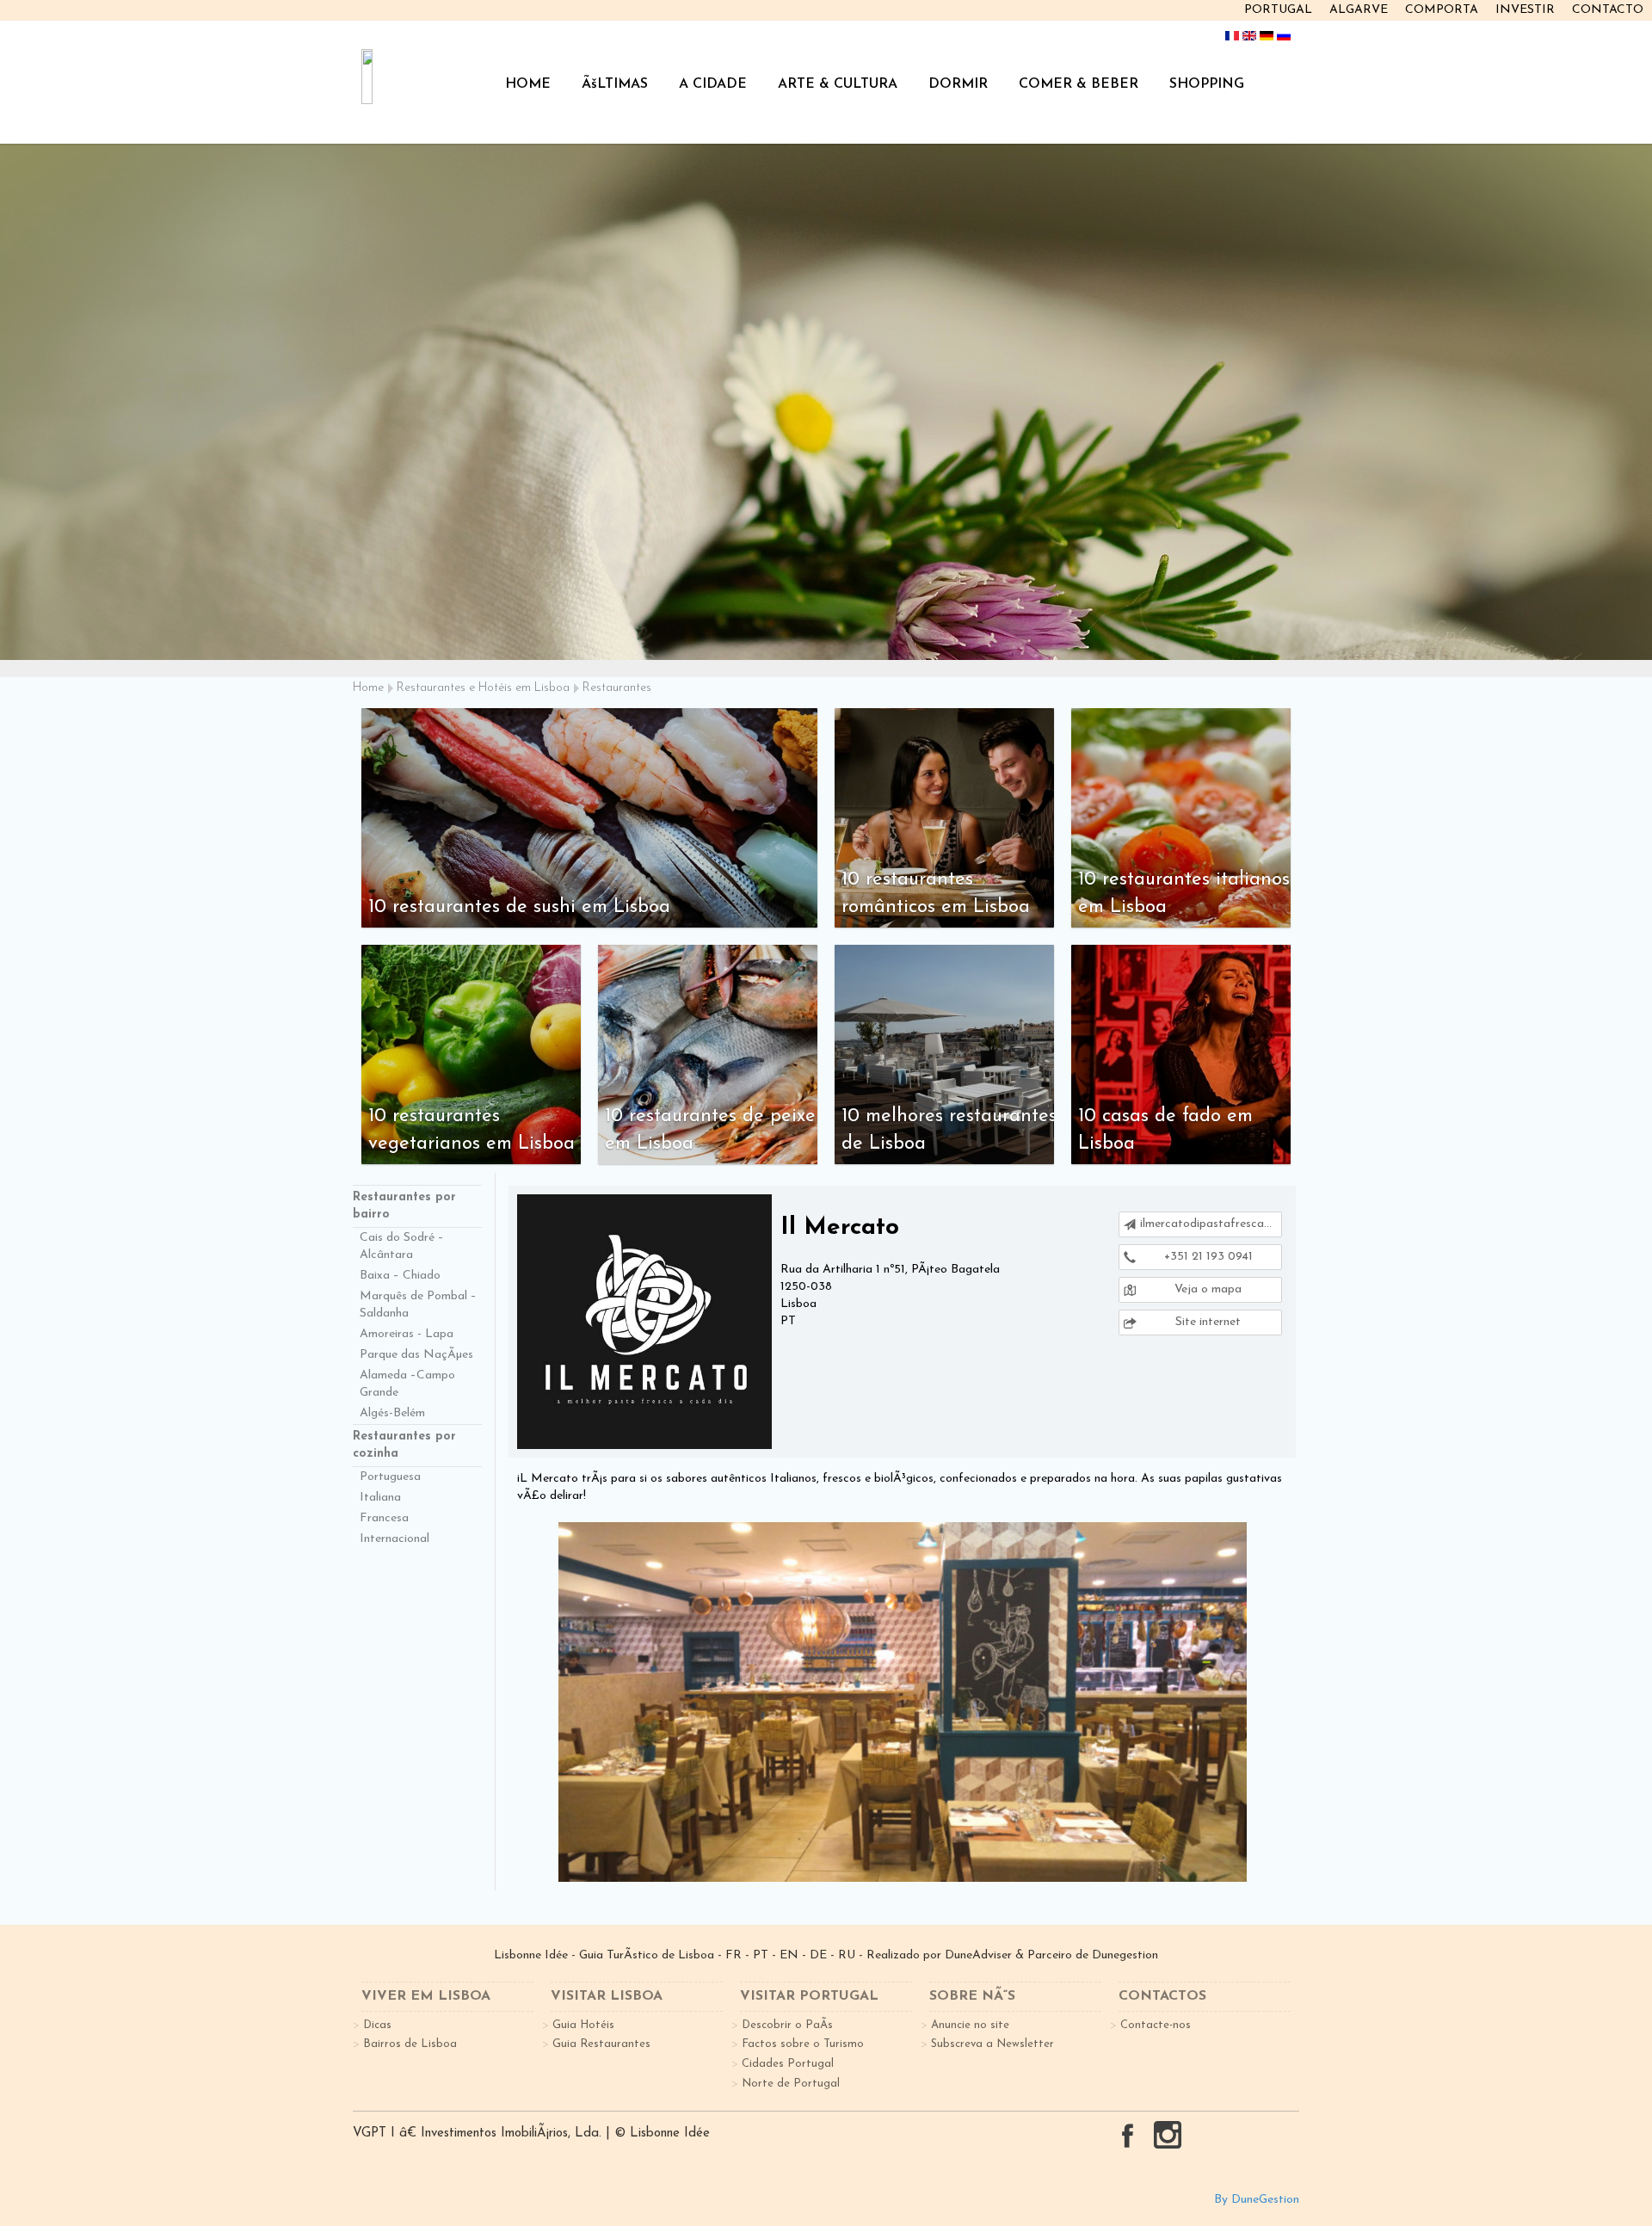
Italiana (380, 1498)
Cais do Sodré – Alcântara (402, 1246)
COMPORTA (1442, 10)
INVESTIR (1525, 10)
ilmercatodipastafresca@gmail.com (1211, 1224)
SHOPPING (1207, 84)
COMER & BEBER (1079, 84)
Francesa (384, 1518)
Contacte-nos (1156, 2025)
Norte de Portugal (791, 2084)
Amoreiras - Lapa (407, 1334)
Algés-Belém (392, 1413)
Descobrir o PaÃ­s (787, 2025)
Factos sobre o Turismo (803, 2044)
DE (818, 1955)
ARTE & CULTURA (838, 84)
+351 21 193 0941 (1207, 1257)
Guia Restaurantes (601, 2044)
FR (734, 1955)
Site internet (1206, 1322)
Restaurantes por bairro (404, 1206)
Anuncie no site (970, 2025)
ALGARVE (1359, 10)
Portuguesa (390, 1477)
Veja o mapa (1206, 1289)
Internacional (395, 1539)
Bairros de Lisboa (410, 2044)
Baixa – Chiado (400, 1276)
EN (789, 1955)
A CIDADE (713, 84)
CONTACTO (1608, 10)
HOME (528, 84)
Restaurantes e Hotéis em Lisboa (483, 688)
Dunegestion (1125, 1955)
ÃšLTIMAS (615, 84)
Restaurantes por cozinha (404, 1445)
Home (368, 688)
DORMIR (958, 84)
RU (847, 1955)
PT (761, 1955)
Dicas (377, 2025)
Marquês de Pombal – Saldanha (418, 1305)
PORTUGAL (1278, 10)
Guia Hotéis (583, 2025)
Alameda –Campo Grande (407, 1384)
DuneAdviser (978, 1955)
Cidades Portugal (788, 2064)
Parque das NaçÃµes (416, 1355)
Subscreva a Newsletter (992, 2044)
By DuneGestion (1257, 2200)
